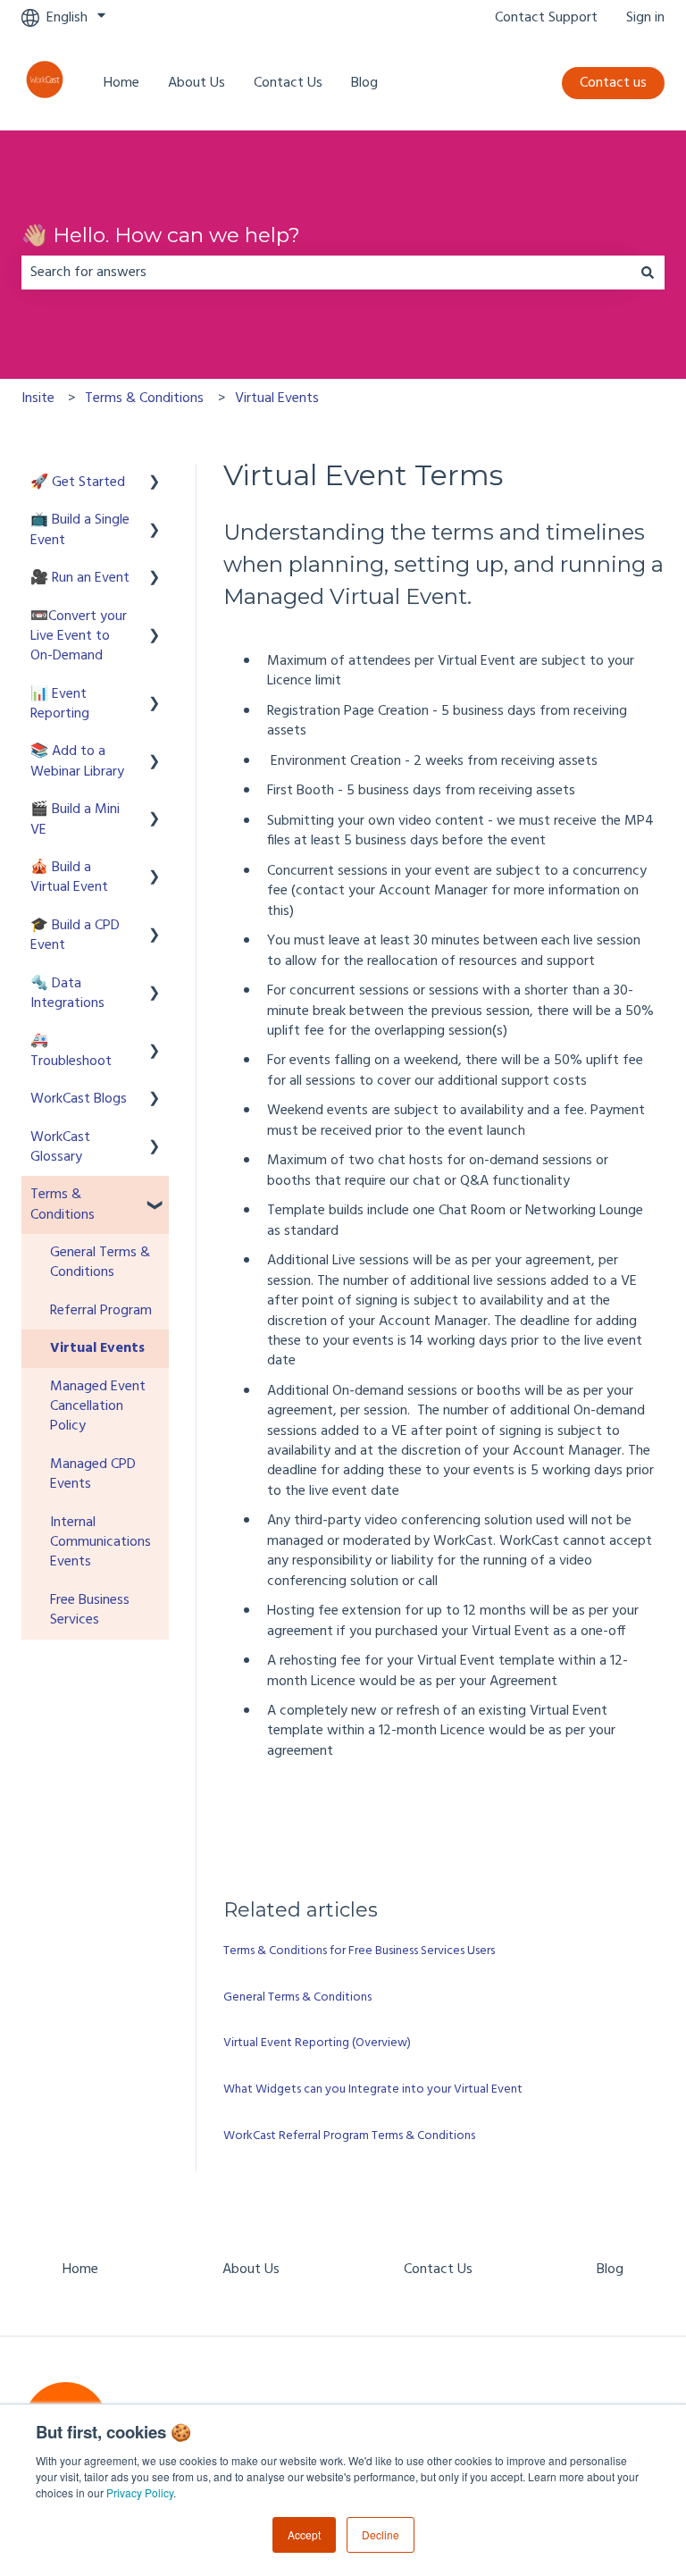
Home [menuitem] (80, 2270)
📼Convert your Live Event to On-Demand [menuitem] (79, 637)
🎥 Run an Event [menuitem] (80, 578)
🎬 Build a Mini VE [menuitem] (75, 819)
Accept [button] (304, 2534)
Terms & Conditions (144, 399)
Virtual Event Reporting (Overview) (317, 2043)
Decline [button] (381, 2534)
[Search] (648, 273)
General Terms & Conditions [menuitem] (100, 1263)
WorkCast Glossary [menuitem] (60, 1147)
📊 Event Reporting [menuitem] (60, 704)
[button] (155, 484)
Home (121, 83)
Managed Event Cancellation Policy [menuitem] (98, 1407)
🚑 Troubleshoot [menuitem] (71, 1051)
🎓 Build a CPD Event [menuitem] (75, 936)
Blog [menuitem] (610, 2270)
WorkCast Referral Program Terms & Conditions (349, 2136)
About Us (197, 83)
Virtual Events (277, 399)
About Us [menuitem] (251, 2270)
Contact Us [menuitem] (438, 2270)
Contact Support (546, 18)
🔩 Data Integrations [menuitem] (67, 994)
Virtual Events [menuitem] (97, 1348)
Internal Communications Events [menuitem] (100, 1543)
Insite (38, 399)
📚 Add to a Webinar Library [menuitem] (77, 761)
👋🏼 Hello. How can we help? (161, 235)
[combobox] (326, 273)
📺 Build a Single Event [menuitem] (80, 530)
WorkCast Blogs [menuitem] (79, 1099)
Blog (364, 83)
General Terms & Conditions (297, 1997)
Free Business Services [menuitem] (90, 1610)
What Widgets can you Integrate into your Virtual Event (373, 2089)
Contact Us (288, 83)
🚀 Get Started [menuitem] (78, 482)
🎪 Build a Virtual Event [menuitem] (69, 877)
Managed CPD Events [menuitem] (93, 1474)
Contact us (613, 83)
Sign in (645, 18)
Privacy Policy (140, 2492)
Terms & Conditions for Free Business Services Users (359, 1951)
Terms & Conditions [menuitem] (63, 1204)
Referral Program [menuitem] (101, 1311)
